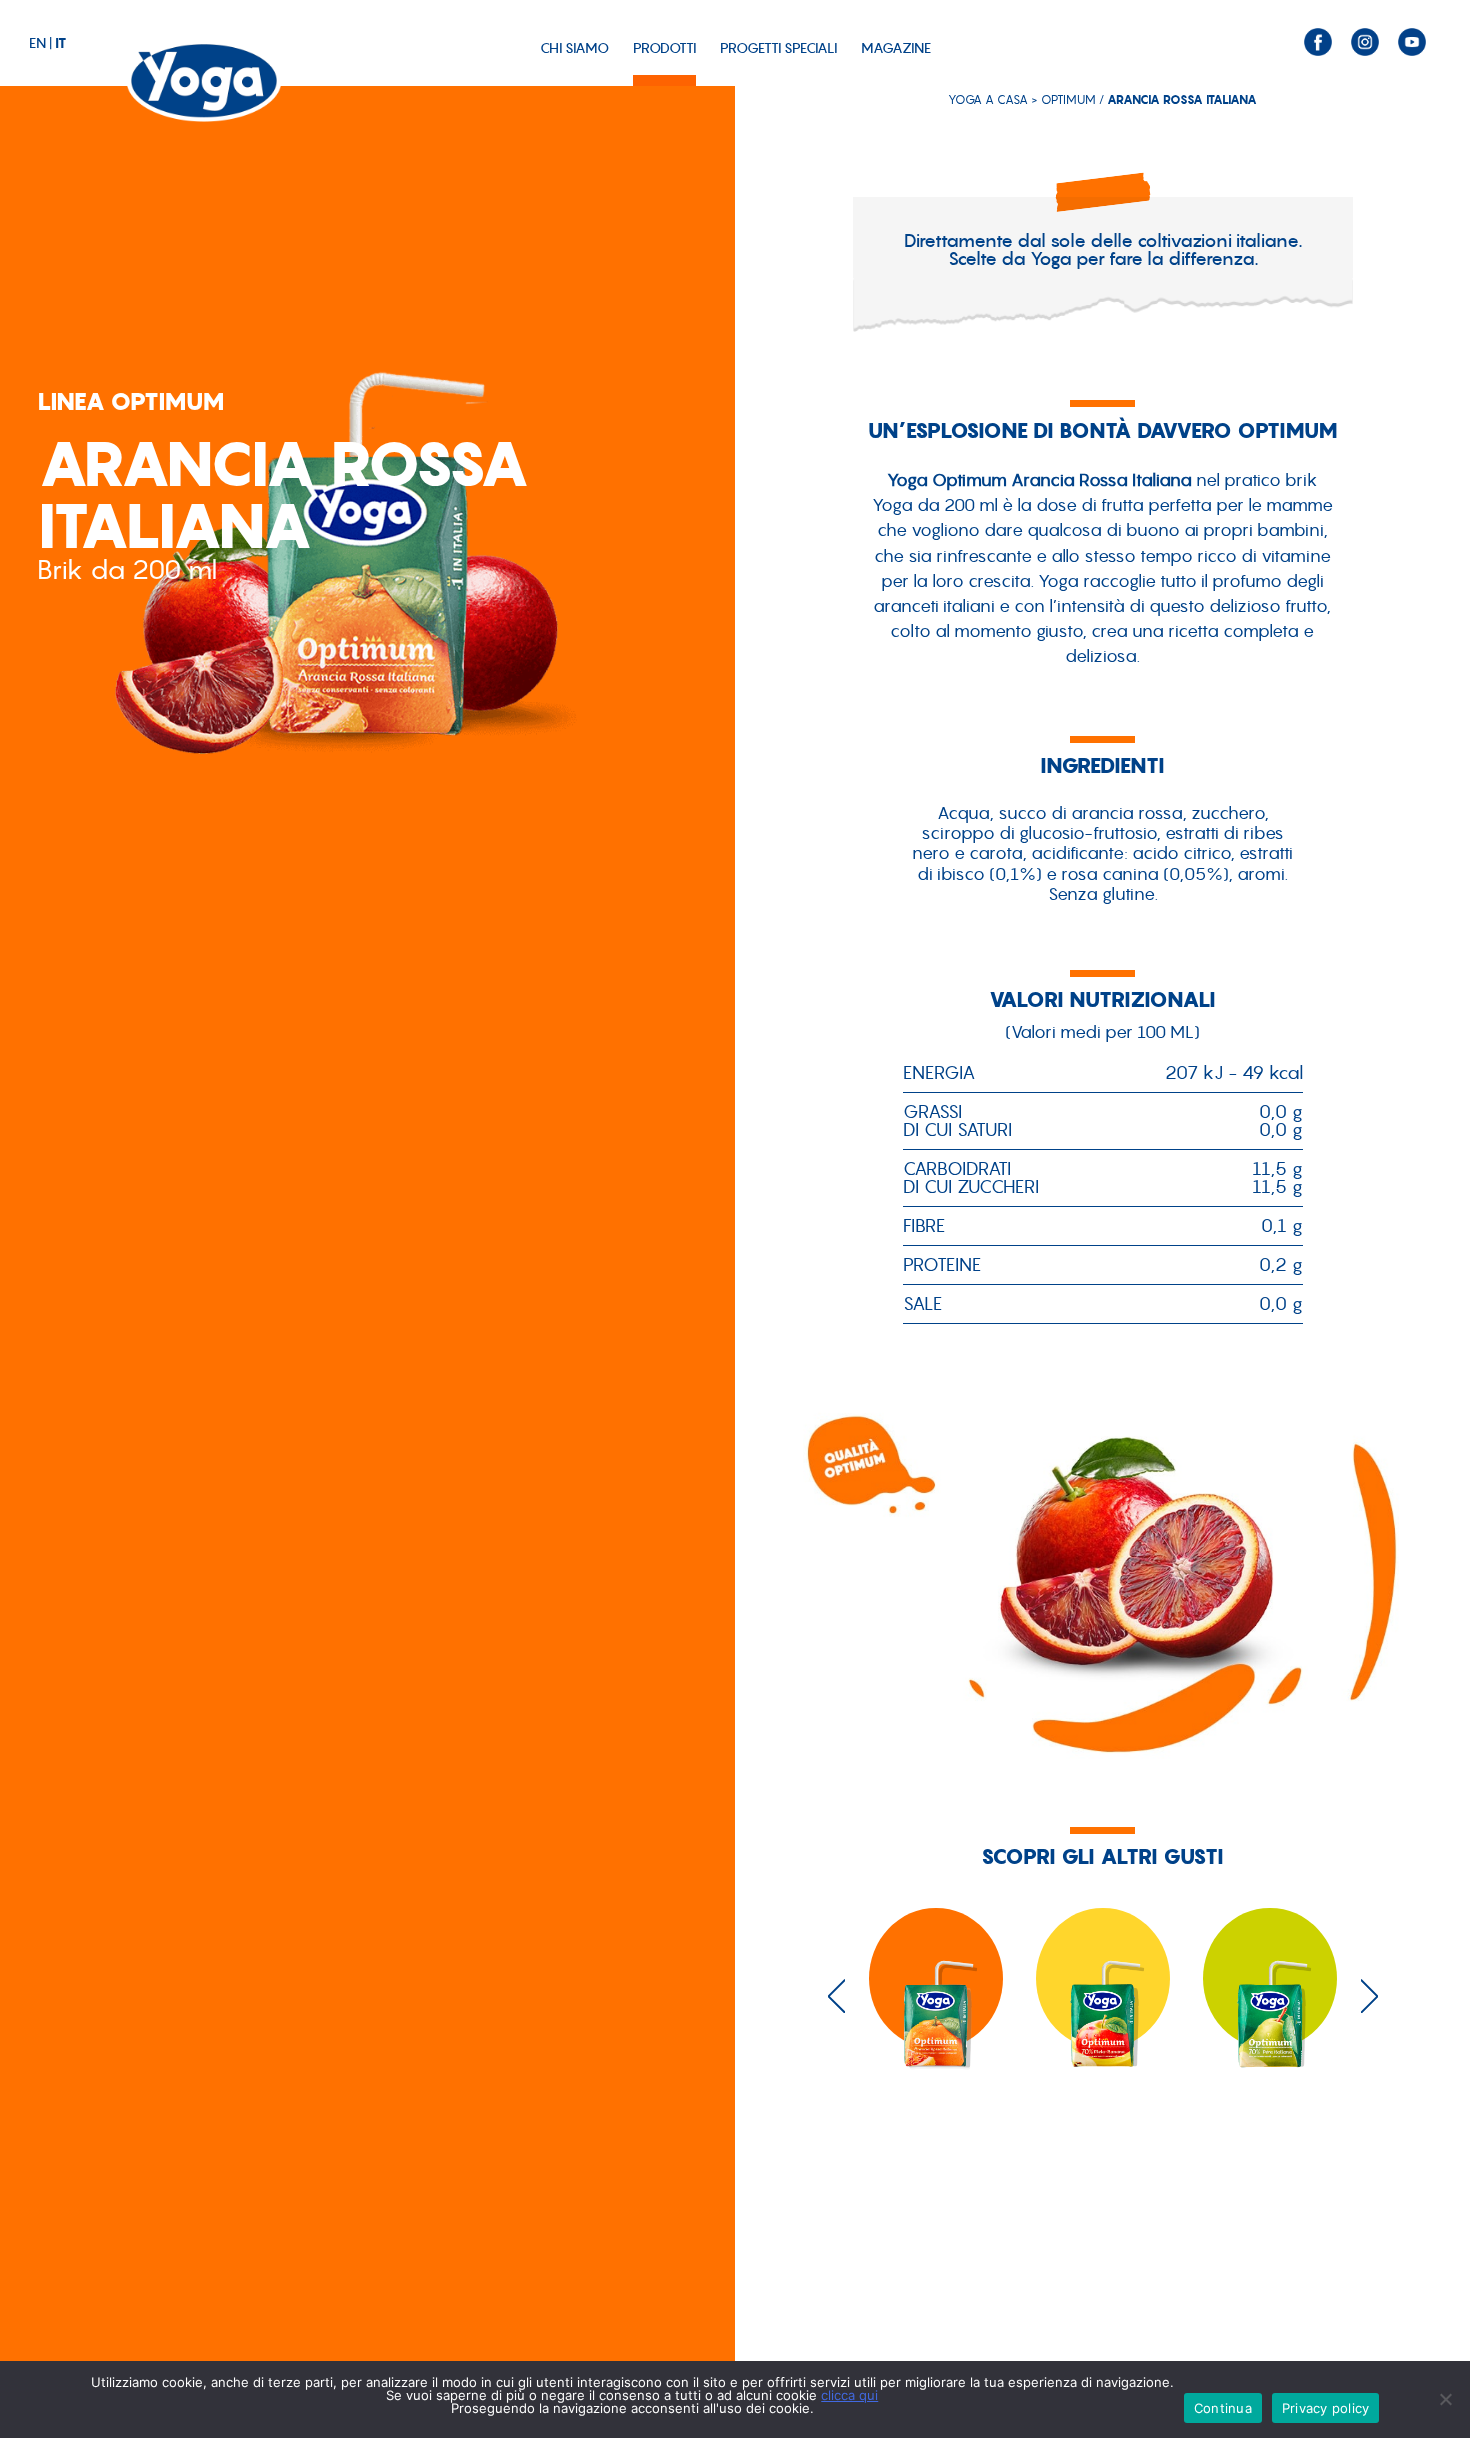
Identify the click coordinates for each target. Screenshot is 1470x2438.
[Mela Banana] (1103, 2005)
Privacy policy (1326, 2408)
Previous (836, 1996)
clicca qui (849, 2395)
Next (1369, 1996)
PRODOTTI (664, 48)
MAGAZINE (896, 48)
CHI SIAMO (574, 48)
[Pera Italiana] (1270, 2005)
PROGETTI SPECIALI (778, 48)
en (37, 43)
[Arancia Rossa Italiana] (936, 2005)
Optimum (1068, 99)
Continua (1223, 2408)
